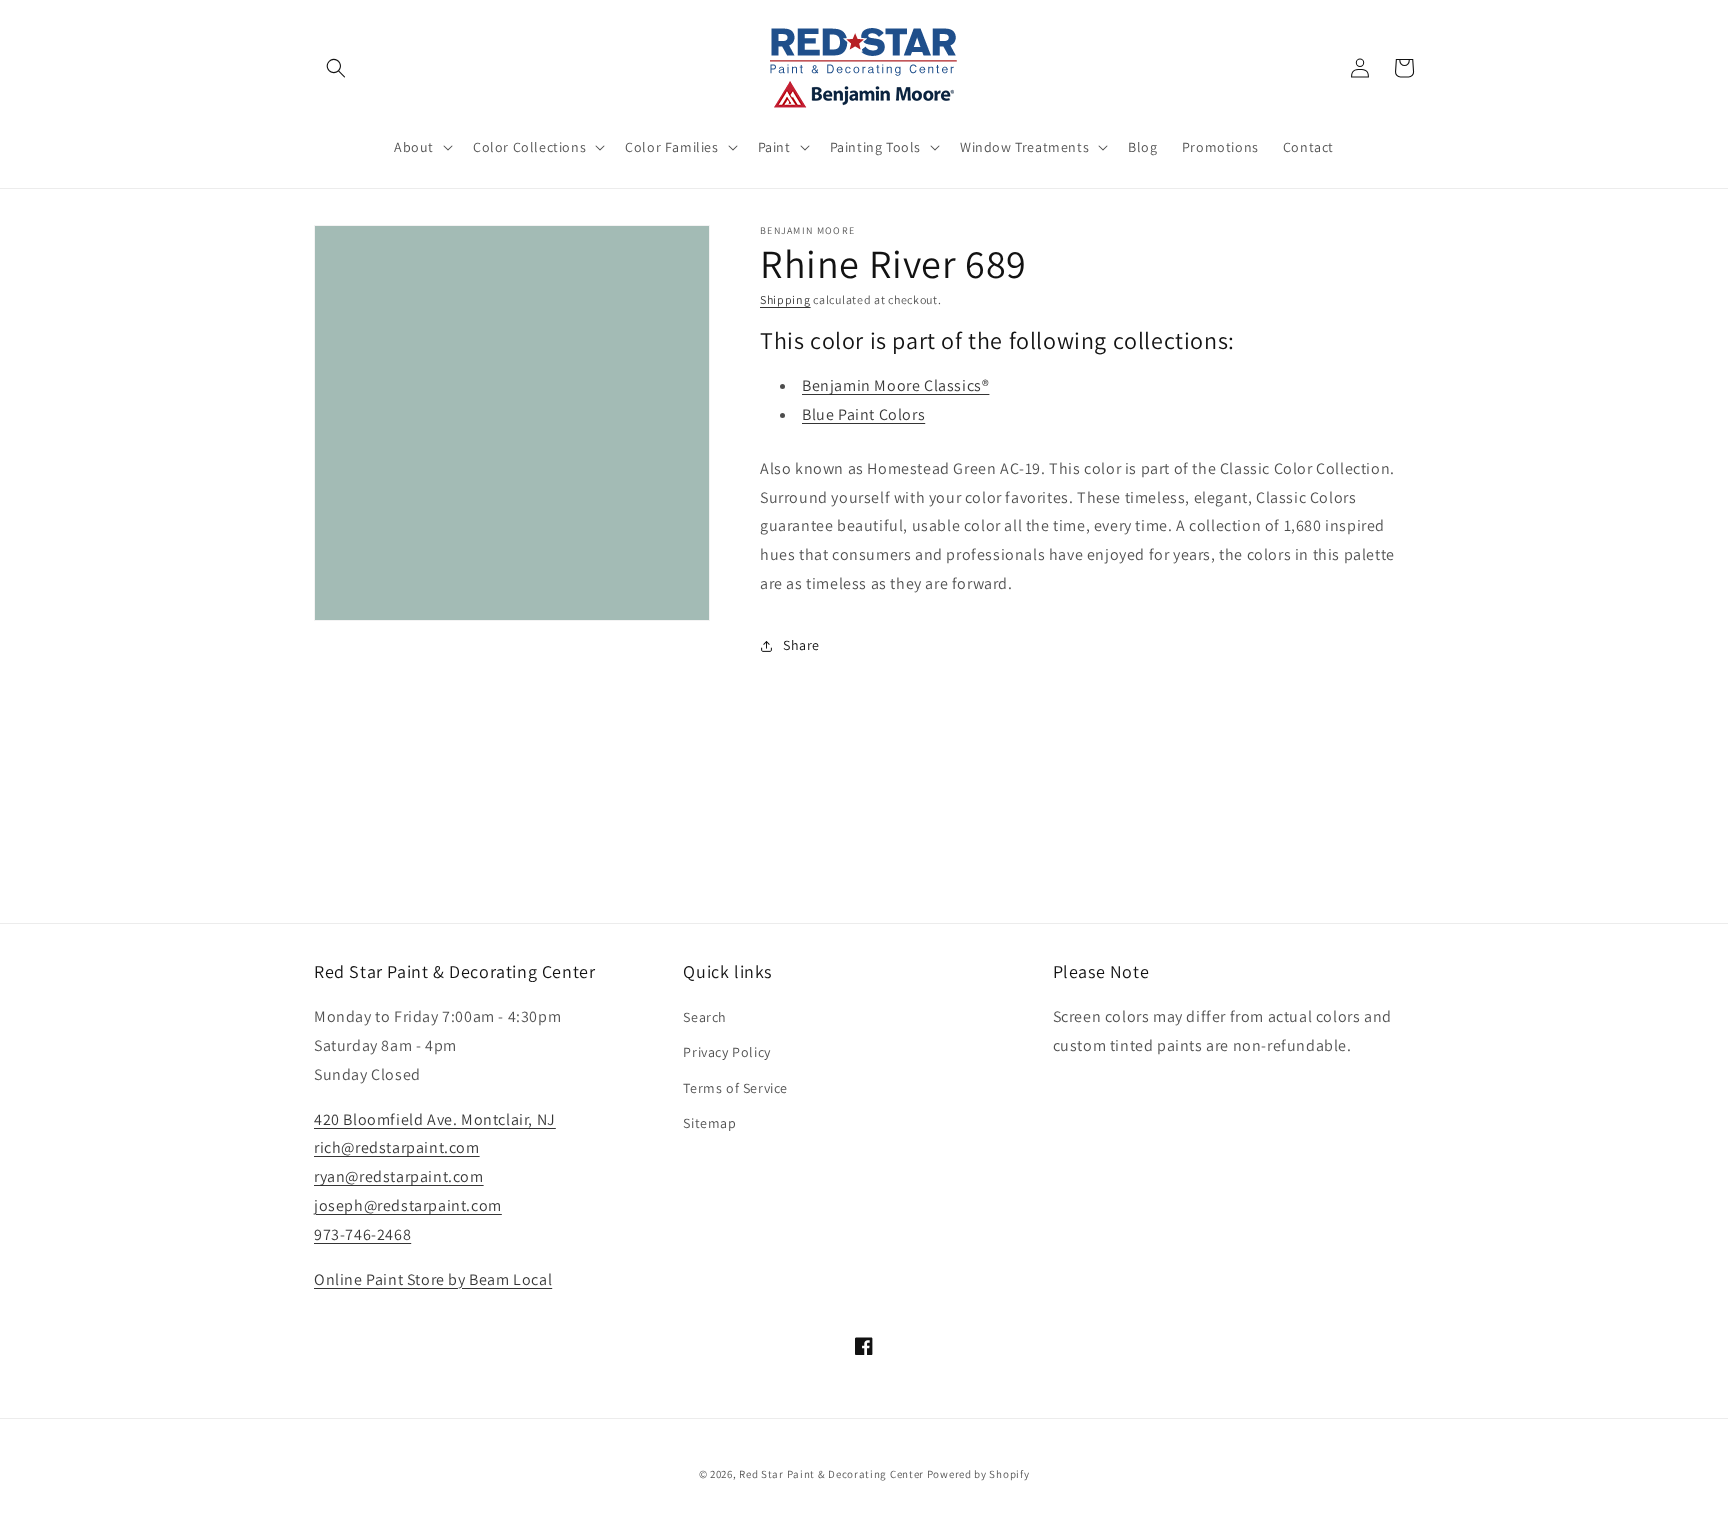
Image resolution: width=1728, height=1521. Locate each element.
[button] (336, 68)
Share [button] (801, 645)
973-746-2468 (362, 1234)
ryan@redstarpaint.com (399, 1176)
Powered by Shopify (978, 1474)
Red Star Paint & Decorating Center (831, 1474)
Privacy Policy (726, 1052)
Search (705, 1017)
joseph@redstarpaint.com (408, 1205)
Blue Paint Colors (863, 414)
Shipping (785, 299)
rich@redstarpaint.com (397, 1147)
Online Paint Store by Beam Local (433, 1279)
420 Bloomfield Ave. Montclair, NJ (435, 1119)
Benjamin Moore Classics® (895, 385)
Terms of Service (735, 1088)
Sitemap (709, 1123)
